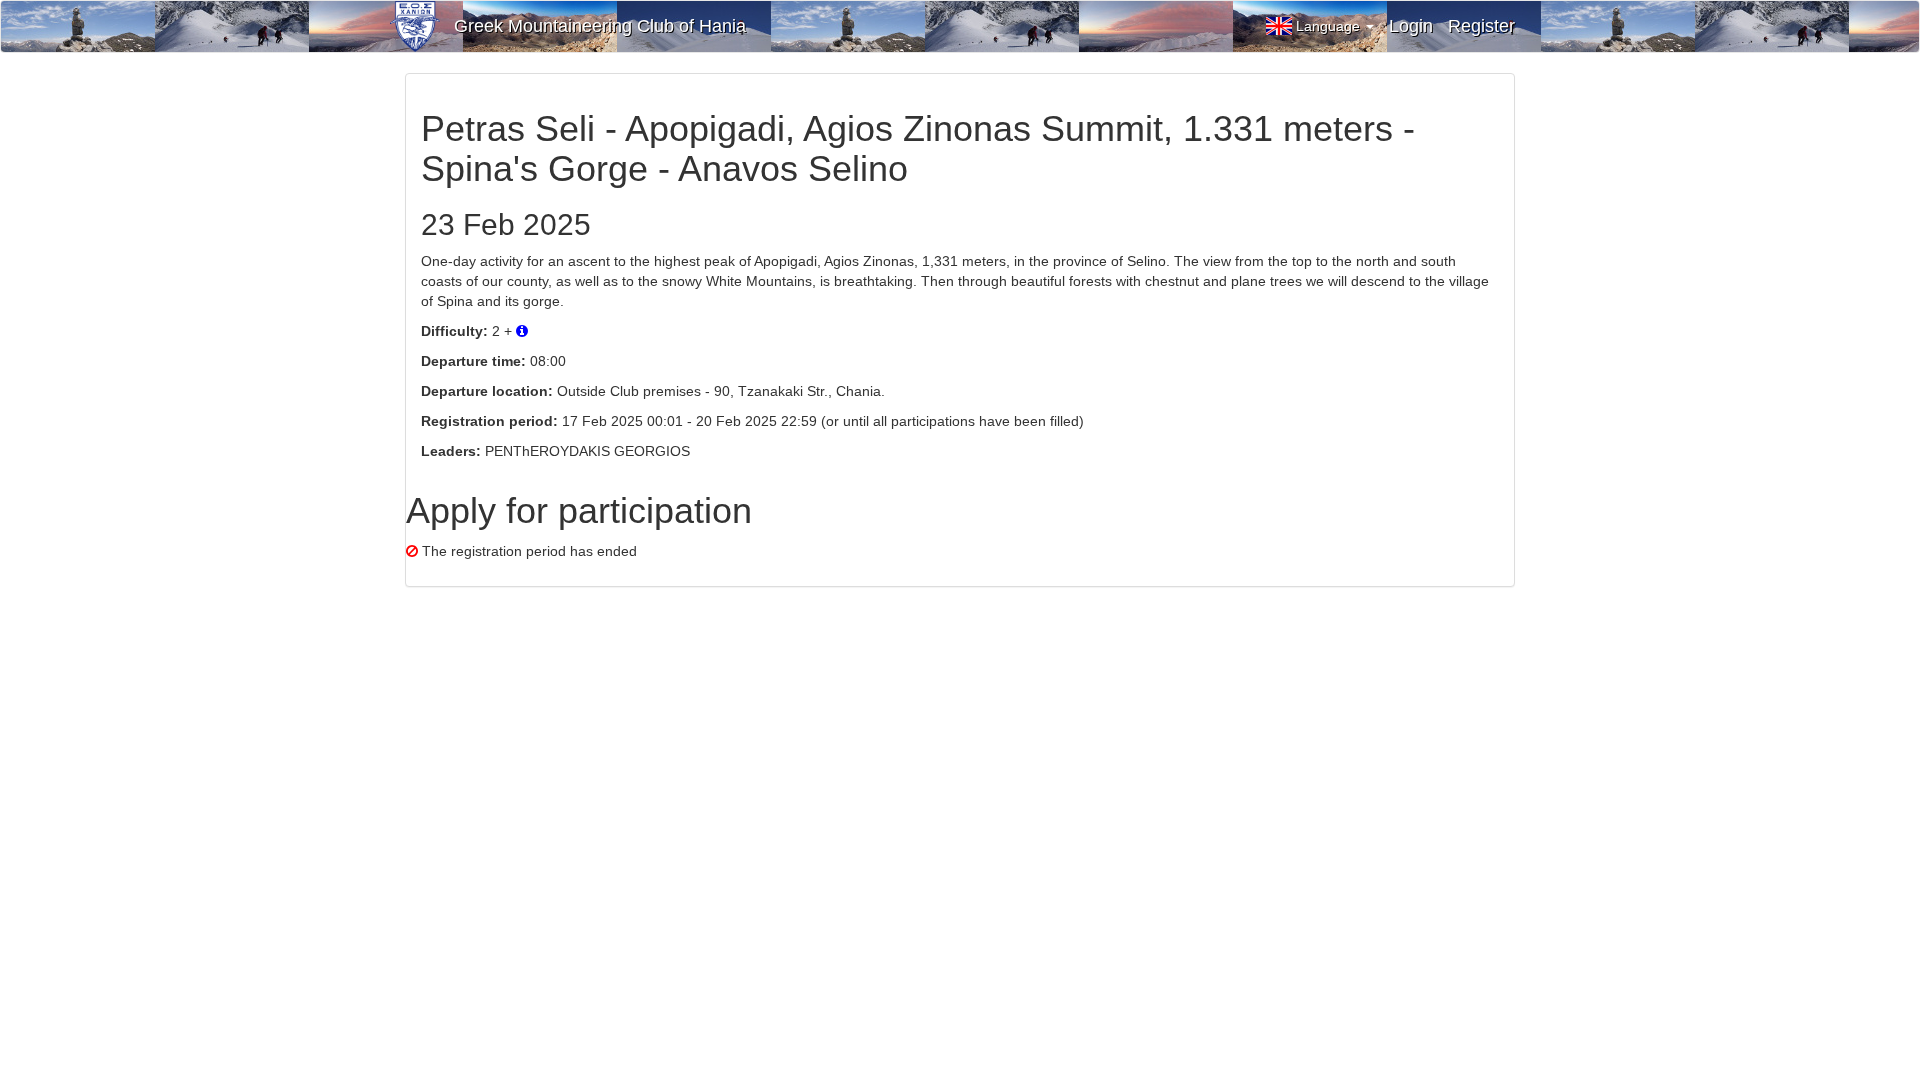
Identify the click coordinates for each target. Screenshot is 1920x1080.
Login (1411, 26)
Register (1481, 26)
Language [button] (1330, 26)
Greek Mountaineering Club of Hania (600, 26)
